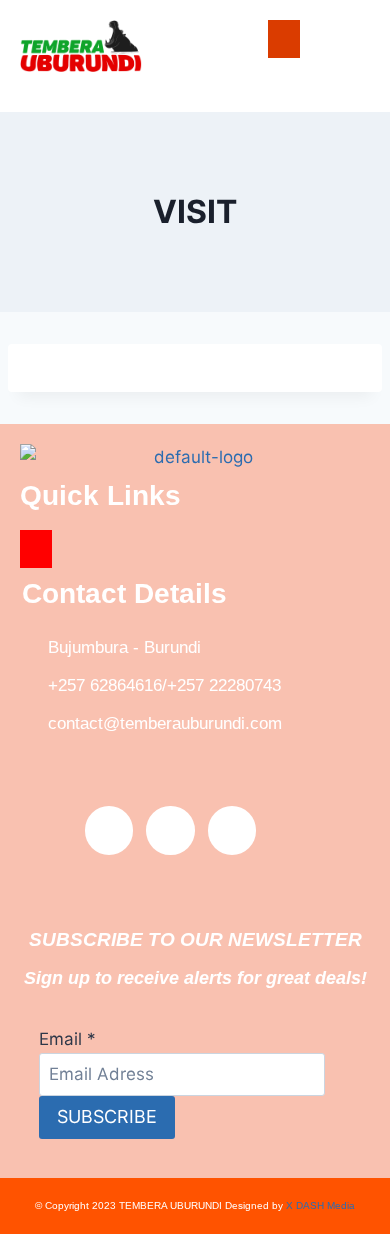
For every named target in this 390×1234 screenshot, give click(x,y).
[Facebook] (109, 830)
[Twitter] (170, 830)
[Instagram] (232, 830)
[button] (284, 39)
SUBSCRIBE (107, 1116)
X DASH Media (320, 1205)
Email (67, 1039)
